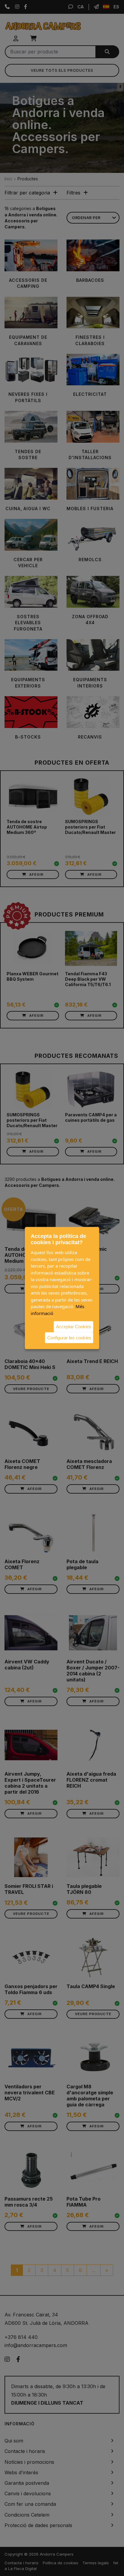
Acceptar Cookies (74, 1327)
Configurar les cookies (69, 1337)
